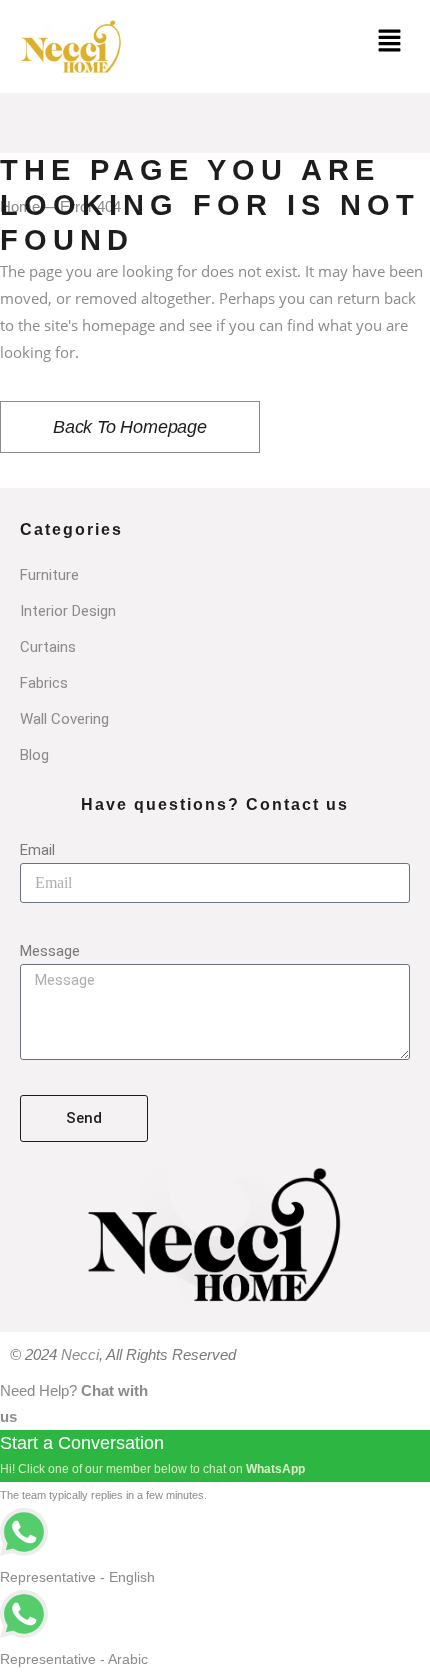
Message (50, 951)
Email (37, 850)
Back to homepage (130, 427)
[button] (390, 42)
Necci (80, 1354)
